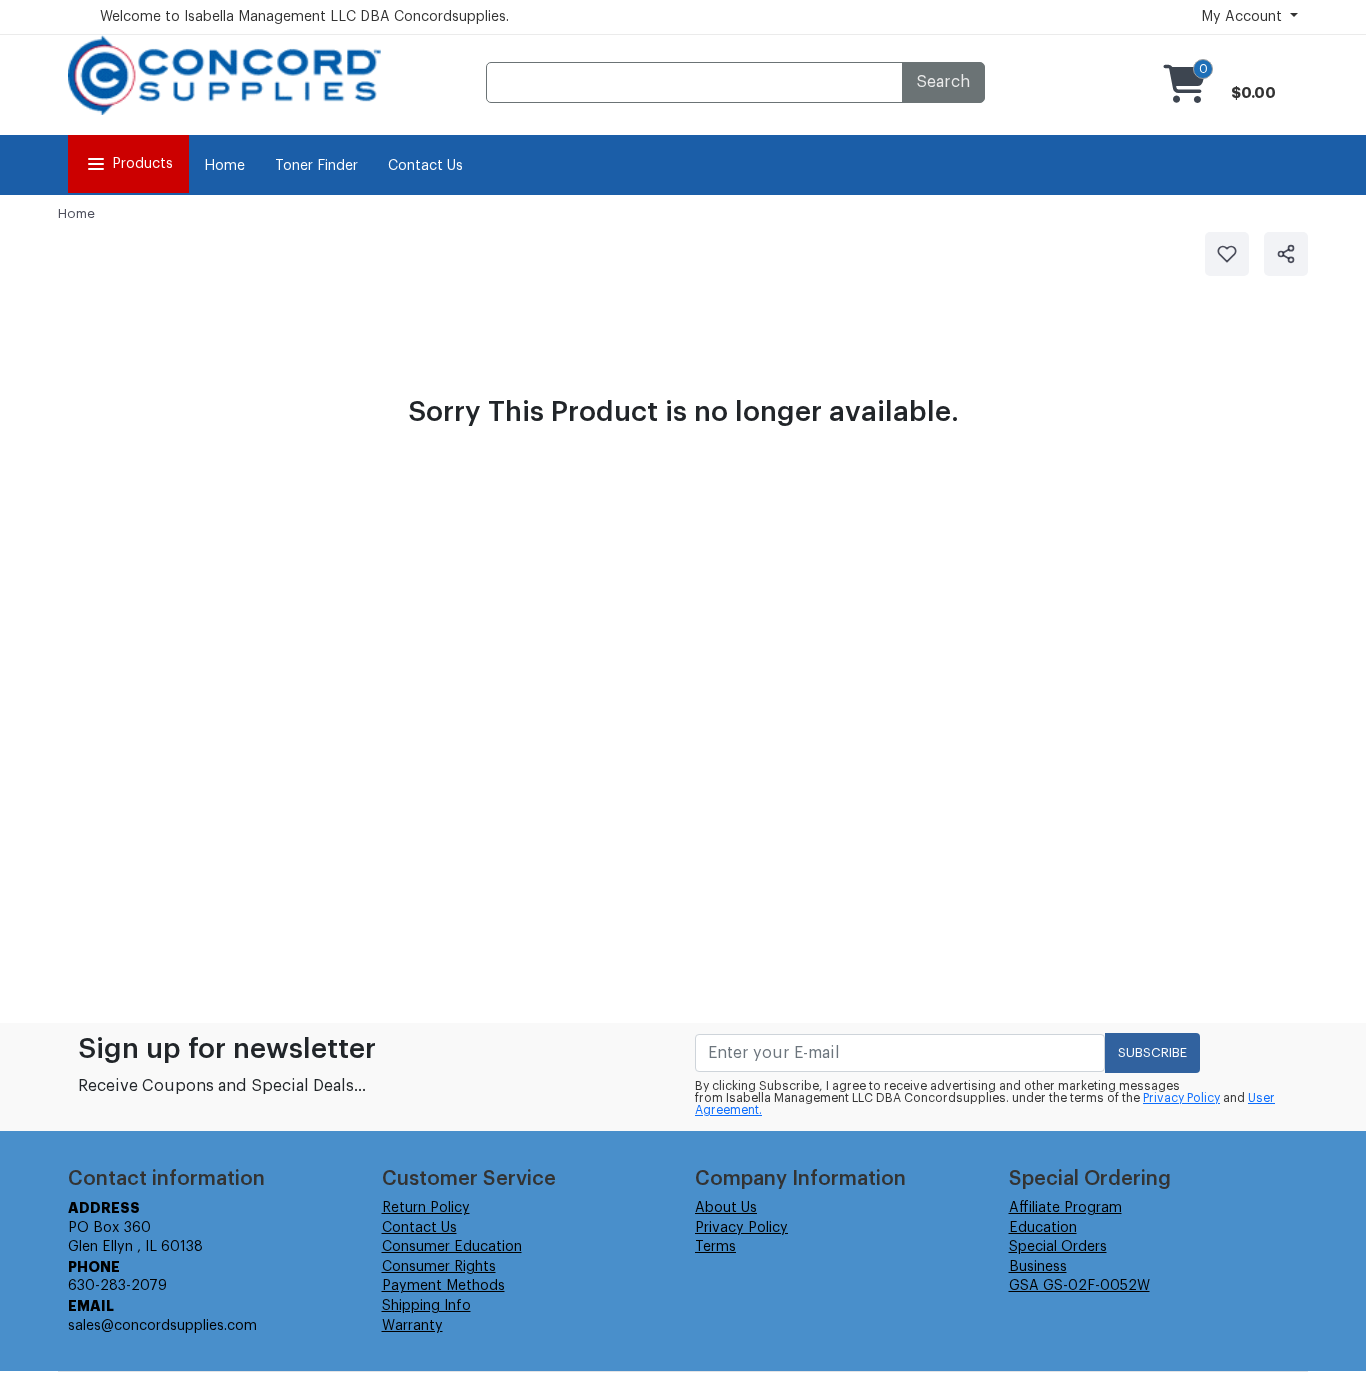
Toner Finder (316, 166)
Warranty (412, 1326)
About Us (726, 1208)
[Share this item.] (1286, 254)
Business (1038, 1267)
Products (142, 164)
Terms (715, 1247)
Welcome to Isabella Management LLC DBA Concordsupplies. (304, 17)
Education (1043, 1228)
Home (224, 166)
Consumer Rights (439, 1267)
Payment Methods (443, 1286)
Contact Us (425, 166)
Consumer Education (452, 1247)
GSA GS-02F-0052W (1079, 1286)
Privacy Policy (1181, 1098)
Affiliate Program (1065, 1208)
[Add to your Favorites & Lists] (1227, 254)
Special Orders (1058, 1247)
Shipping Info (426, 1306)
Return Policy (426, 1208)
